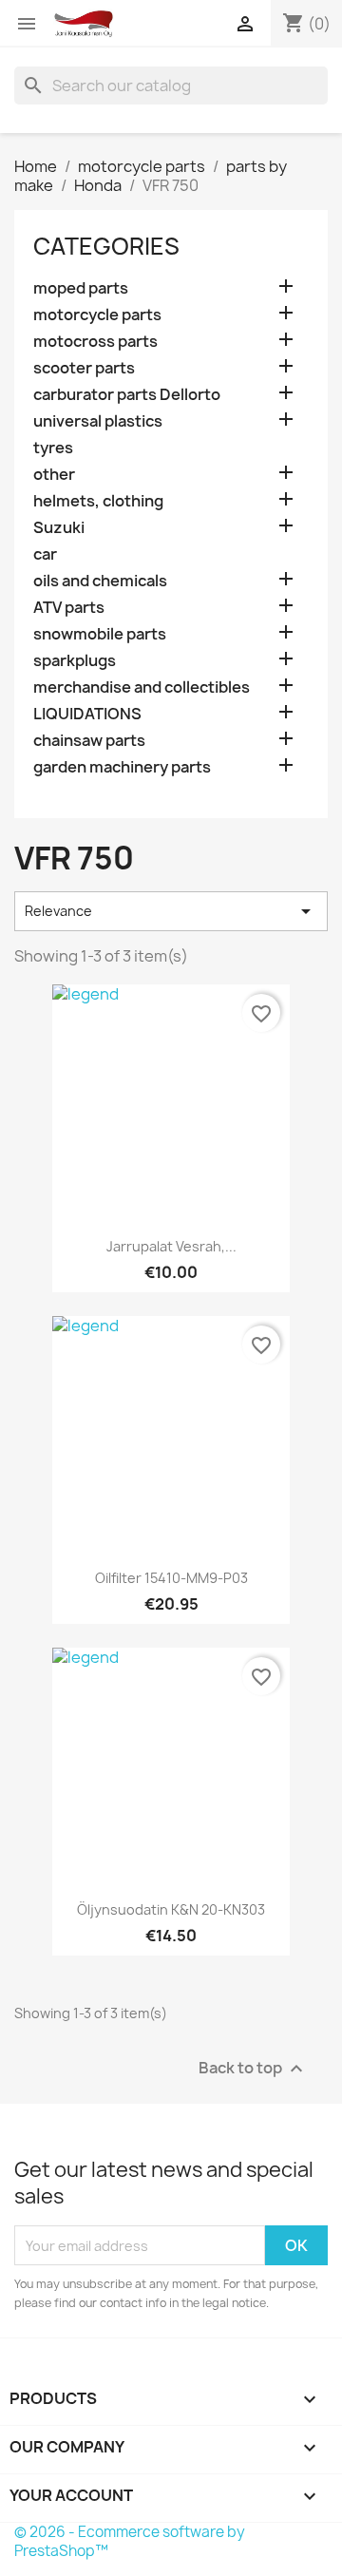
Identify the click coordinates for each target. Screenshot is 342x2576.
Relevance (171, 911)
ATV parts (69, 608)
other (54, 475)
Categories (106, 246)
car (45, 554)
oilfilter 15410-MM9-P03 (171, 1578)
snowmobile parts (100, 634)
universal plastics (98, 421)
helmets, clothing (98, 501)
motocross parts (95, 342)
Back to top (253, 2069)
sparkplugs (75, 661)
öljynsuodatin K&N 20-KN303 (171, 1909)
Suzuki (59, 528)
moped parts (81, 288)
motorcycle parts (97, 315)
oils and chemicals (100, 581)
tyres (53, 448)
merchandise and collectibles (142, 687)
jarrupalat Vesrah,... (171, 1246)
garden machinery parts (122, 767)
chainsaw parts (89, 741)
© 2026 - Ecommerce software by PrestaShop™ (130, 2541)
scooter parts (84, 368)
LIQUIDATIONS (87, 714)
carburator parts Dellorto (127, 395)
